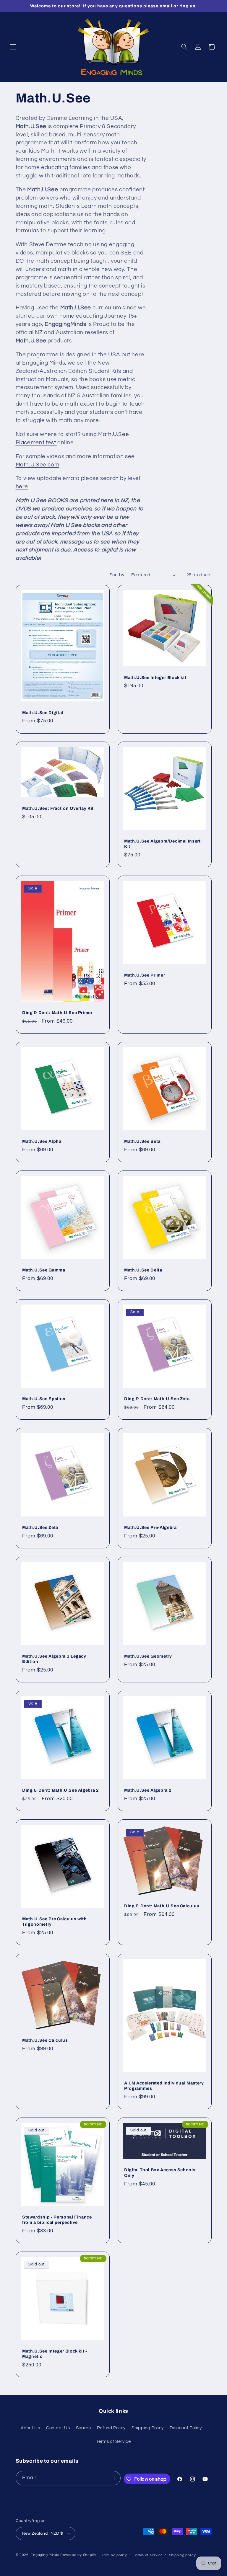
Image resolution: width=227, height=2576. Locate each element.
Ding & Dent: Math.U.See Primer (57, 1013)
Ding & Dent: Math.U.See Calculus (162, 1906)
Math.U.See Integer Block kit (155, 677)
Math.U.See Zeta (40, 1527)
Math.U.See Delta (143, 1270)
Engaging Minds (45, 2555)
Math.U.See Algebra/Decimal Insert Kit (162, 844)
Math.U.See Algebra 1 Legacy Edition (54, 1659)
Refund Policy (111, 2428)
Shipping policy (183, 2555)
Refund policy (115, 2555)
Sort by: (117, 575)
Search (83, 2428)
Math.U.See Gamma (44, 1270)
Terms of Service (113, 2442)
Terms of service (148, 2555)
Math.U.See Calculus (45, 2040)
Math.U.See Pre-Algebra (150, 1527)
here (22, 487)
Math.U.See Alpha (42, 1141)
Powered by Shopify (78, 2555)
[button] (13, 47)
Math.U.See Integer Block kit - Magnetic (55, 2354)
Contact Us (58, 2428)
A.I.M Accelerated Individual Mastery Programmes (164, 2086)
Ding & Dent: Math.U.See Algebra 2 (61, 1790)
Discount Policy (186, 2428)
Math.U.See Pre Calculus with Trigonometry (54, 1922)
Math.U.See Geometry (148, 1656)
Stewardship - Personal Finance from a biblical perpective (57, 2220)
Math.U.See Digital (43, 712)
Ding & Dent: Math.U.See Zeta (157, 1399)
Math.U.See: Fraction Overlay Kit (58, 808)
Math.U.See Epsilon (44, 1399)
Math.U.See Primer (145, 975)
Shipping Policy (147, 2428)
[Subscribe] (113, 2478)
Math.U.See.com (38, 465)
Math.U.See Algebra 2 (148, 1790)
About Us (30, 2428)
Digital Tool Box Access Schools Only (160, 2172)
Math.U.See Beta (142, 1141)
